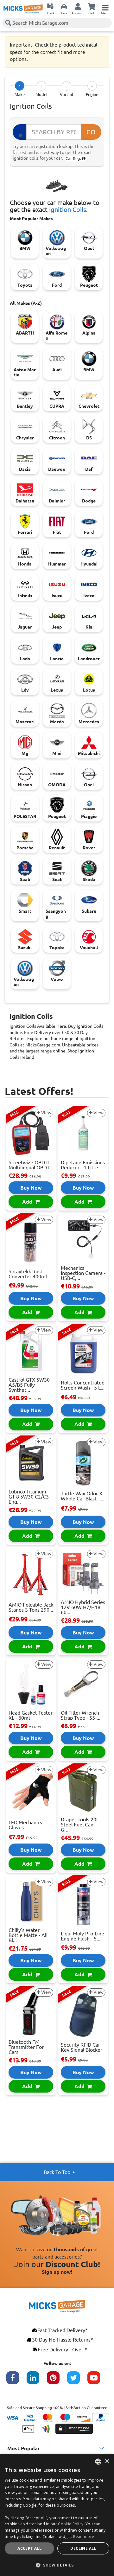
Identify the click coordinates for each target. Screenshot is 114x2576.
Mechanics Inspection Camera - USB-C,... (83, 1273)
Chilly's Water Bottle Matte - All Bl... (28, 1935)
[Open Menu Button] (105, 6)
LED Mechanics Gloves (25, 1825)
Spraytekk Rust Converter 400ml (28, 1274)
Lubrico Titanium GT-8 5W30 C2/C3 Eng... (29, 1497)
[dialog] (57, 2515)
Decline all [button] (83, 2548)
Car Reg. (74, 158)
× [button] (107, 2461)
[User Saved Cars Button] (64, 6)
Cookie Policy (71, 2524)
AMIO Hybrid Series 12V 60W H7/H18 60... (83, 1607)
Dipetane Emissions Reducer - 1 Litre (83, 1165)
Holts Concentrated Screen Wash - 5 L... (83, 1385)
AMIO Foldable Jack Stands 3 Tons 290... (31, 1607)
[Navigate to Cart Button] (92, 6)
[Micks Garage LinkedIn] (37, 2381)
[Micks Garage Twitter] (77, 2381)
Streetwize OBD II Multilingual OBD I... (31, 1165)
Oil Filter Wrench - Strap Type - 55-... (81, 1715)
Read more (84, 2537)
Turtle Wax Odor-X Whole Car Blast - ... (83, 1496)
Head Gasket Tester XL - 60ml (31, 1715)
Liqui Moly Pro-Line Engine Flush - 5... (82, 1936)
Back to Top (57, 2172)
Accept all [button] (29, 2548)
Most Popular (24, 2448)
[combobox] (98, 2462)
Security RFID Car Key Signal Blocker (82, 2047)
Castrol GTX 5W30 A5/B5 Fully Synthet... (29, 1385)
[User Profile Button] (78, 6)
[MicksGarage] (23, 9)
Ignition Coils (68, 210)
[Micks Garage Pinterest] (57, 2381)
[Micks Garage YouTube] (98, 2381)
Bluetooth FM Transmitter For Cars (26, 2047)
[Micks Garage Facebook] (16, 2381)
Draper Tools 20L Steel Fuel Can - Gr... (80, 1825)
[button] (57, 2565)
